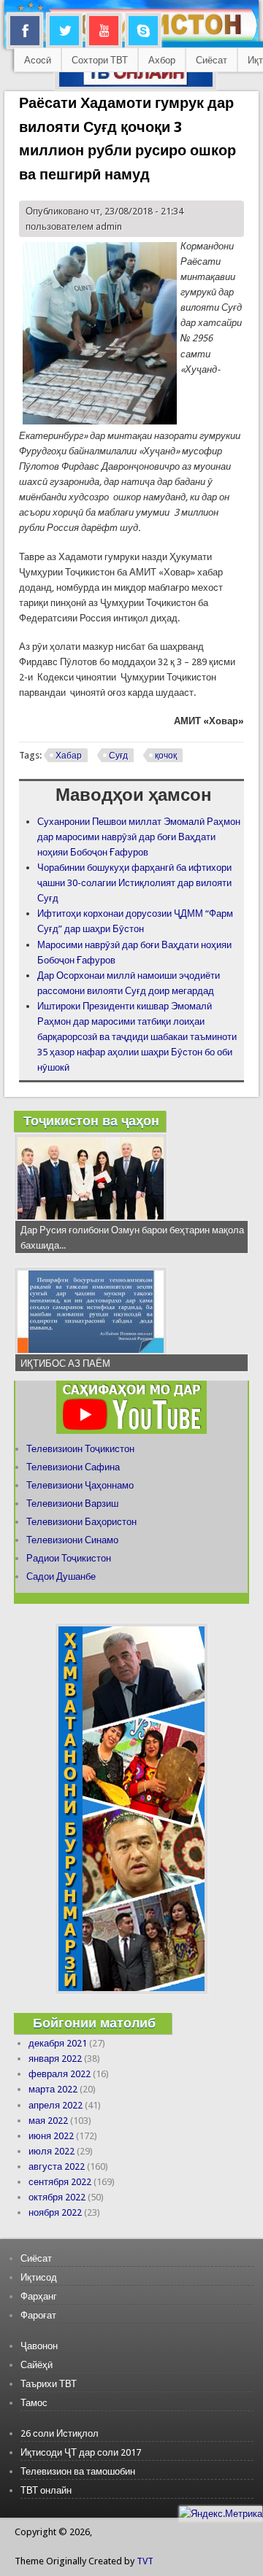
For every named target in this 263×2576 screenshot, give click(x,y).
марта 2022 (53, 2089)
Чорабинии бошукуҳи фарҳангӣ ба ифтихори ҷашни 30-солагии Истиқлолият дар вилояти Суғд (134, 883)
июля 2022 (52, 2151)
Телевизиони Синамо (72, 1540)
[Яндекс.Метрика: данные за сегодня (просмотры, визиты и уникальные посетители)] (221, 2514)
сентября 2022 (60, 2182)
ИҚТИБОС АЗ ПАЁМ (65, 1363)
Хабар (69, 756)
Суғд (118, 756)
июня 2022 (51, 2136)
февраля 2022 (60, 2074)
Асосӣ (38, 60)
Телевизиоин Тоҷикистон (80, 1449)
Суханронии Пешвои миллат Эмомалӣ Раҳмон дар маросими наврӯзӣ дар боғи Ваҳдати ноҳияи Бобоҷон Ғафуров (139, 837)
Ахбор (162, 60)
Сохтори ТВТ (100, 60)
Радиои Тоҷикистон (69, 1558)
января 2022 (55, 2059)
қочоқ (166, 756)
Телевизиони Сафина (73, 1467)
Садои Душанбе (61, 1576)
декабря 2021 (58, 2043)
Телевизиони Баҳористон (81, 1522)
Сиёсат (211, 60)
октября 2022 (57, 2197)
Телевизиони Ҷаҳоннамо (80, 1485)
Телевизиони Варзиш (72, 1504)
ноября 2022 (55, 2212)
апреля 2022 (56, 2105)
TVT (145, 2561)
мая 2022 (48, 2121)
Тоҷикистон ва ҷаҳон (91, 1121)
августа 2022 (57, 2166)
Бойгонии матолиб (94, 2023)
